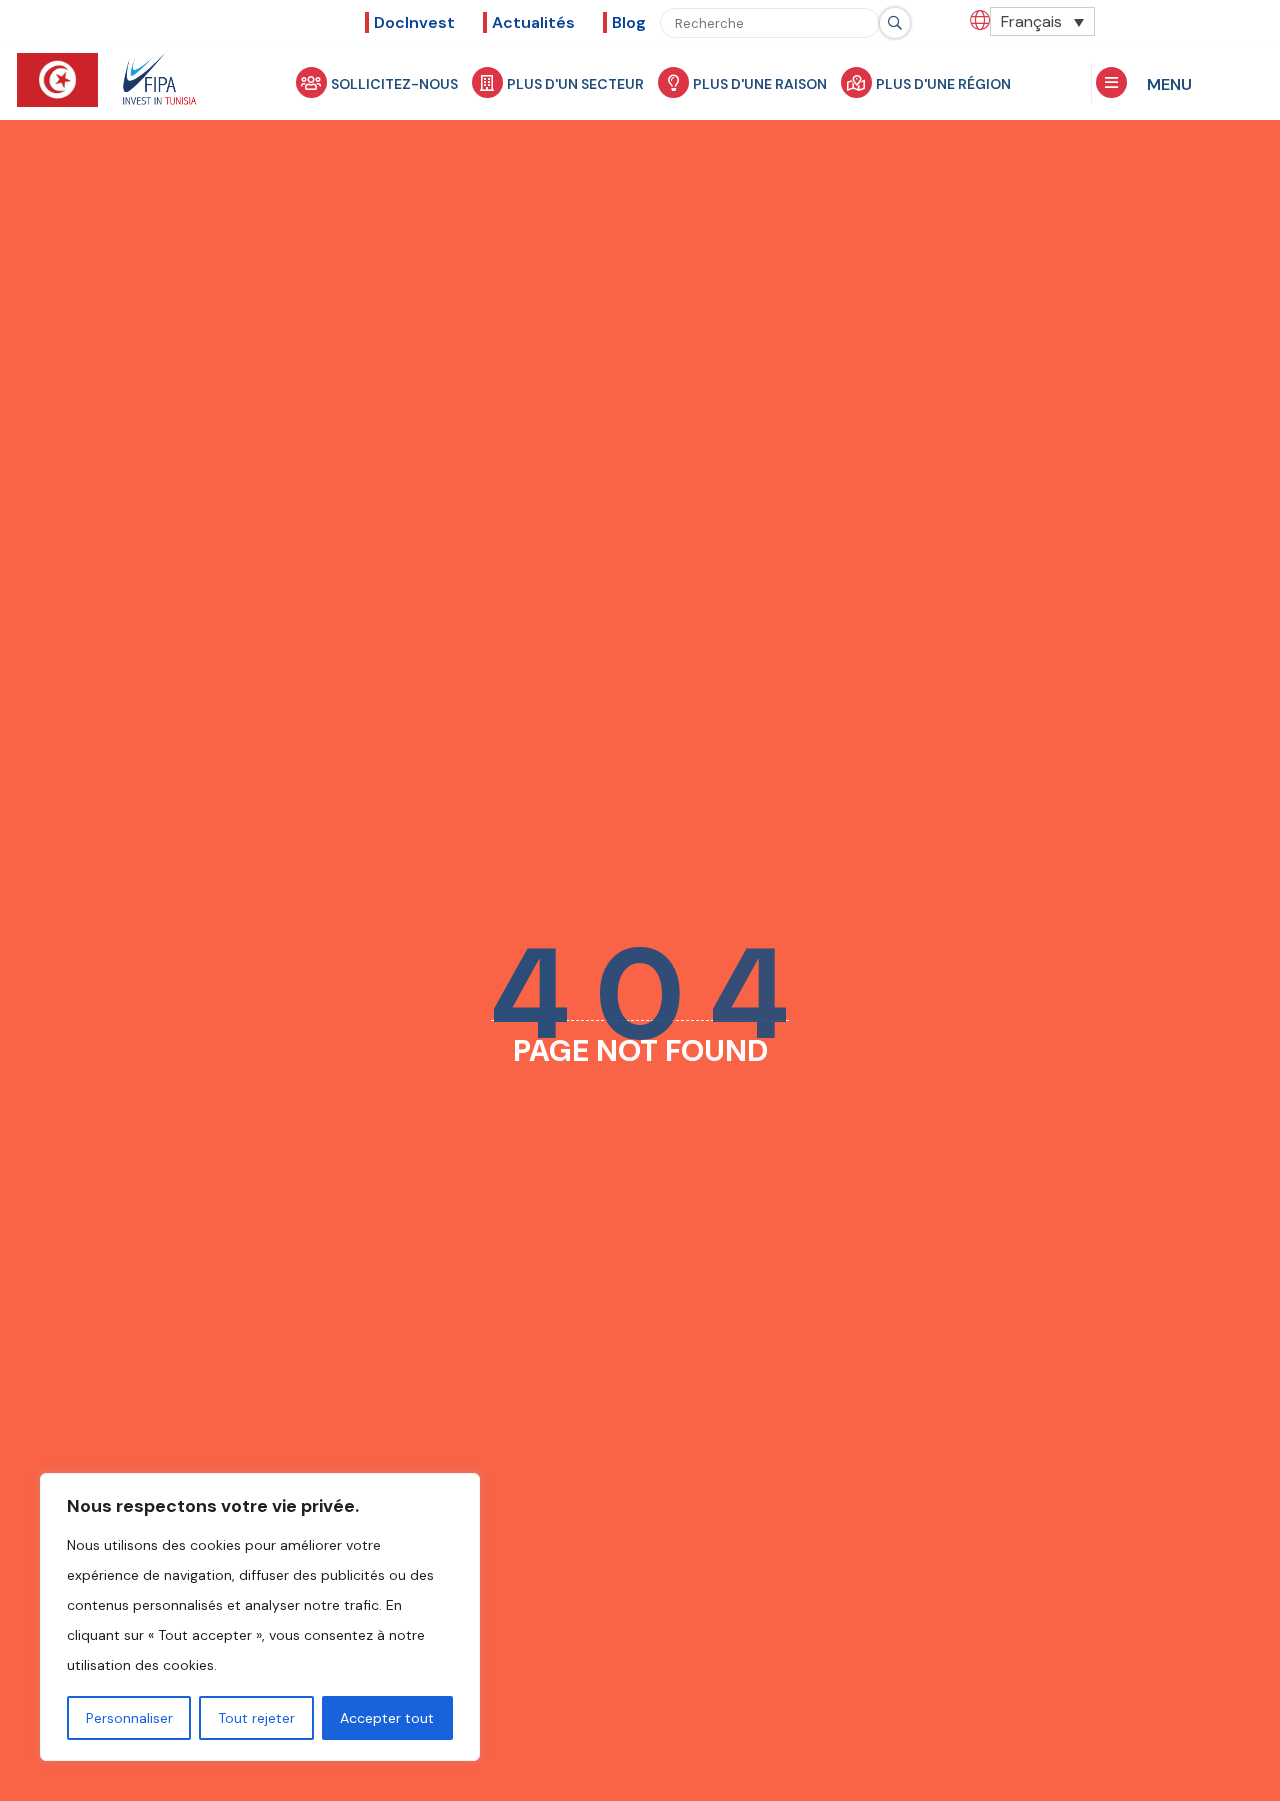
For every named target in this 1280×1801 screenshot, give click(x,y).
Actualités (533, 22)
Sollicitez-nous (394, 84)
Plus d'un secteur (575, 84)
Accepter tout (387, 1718)
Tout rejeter (256, 1718)
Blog (629, 22)
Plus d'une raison (760, 84)
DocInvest (414, 22)
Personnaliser (129, 1718)
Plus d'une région (943, 84)
